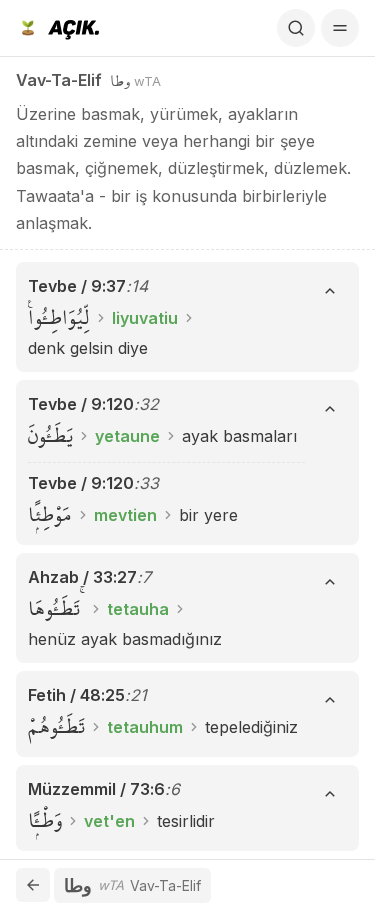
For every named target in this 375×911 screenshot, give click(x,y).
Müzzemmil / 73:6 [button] (96, 789)
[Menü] (340, 28)
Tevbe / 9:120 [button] (81, 404)
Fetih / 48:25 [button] (76, 695)
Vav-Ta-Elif (59, 80)
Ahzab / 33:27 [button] (82, 577)
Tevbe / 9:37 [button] (77, 286)
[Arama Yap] (296, 28)
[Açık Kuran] (57, 28)
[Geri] (33, 885)
